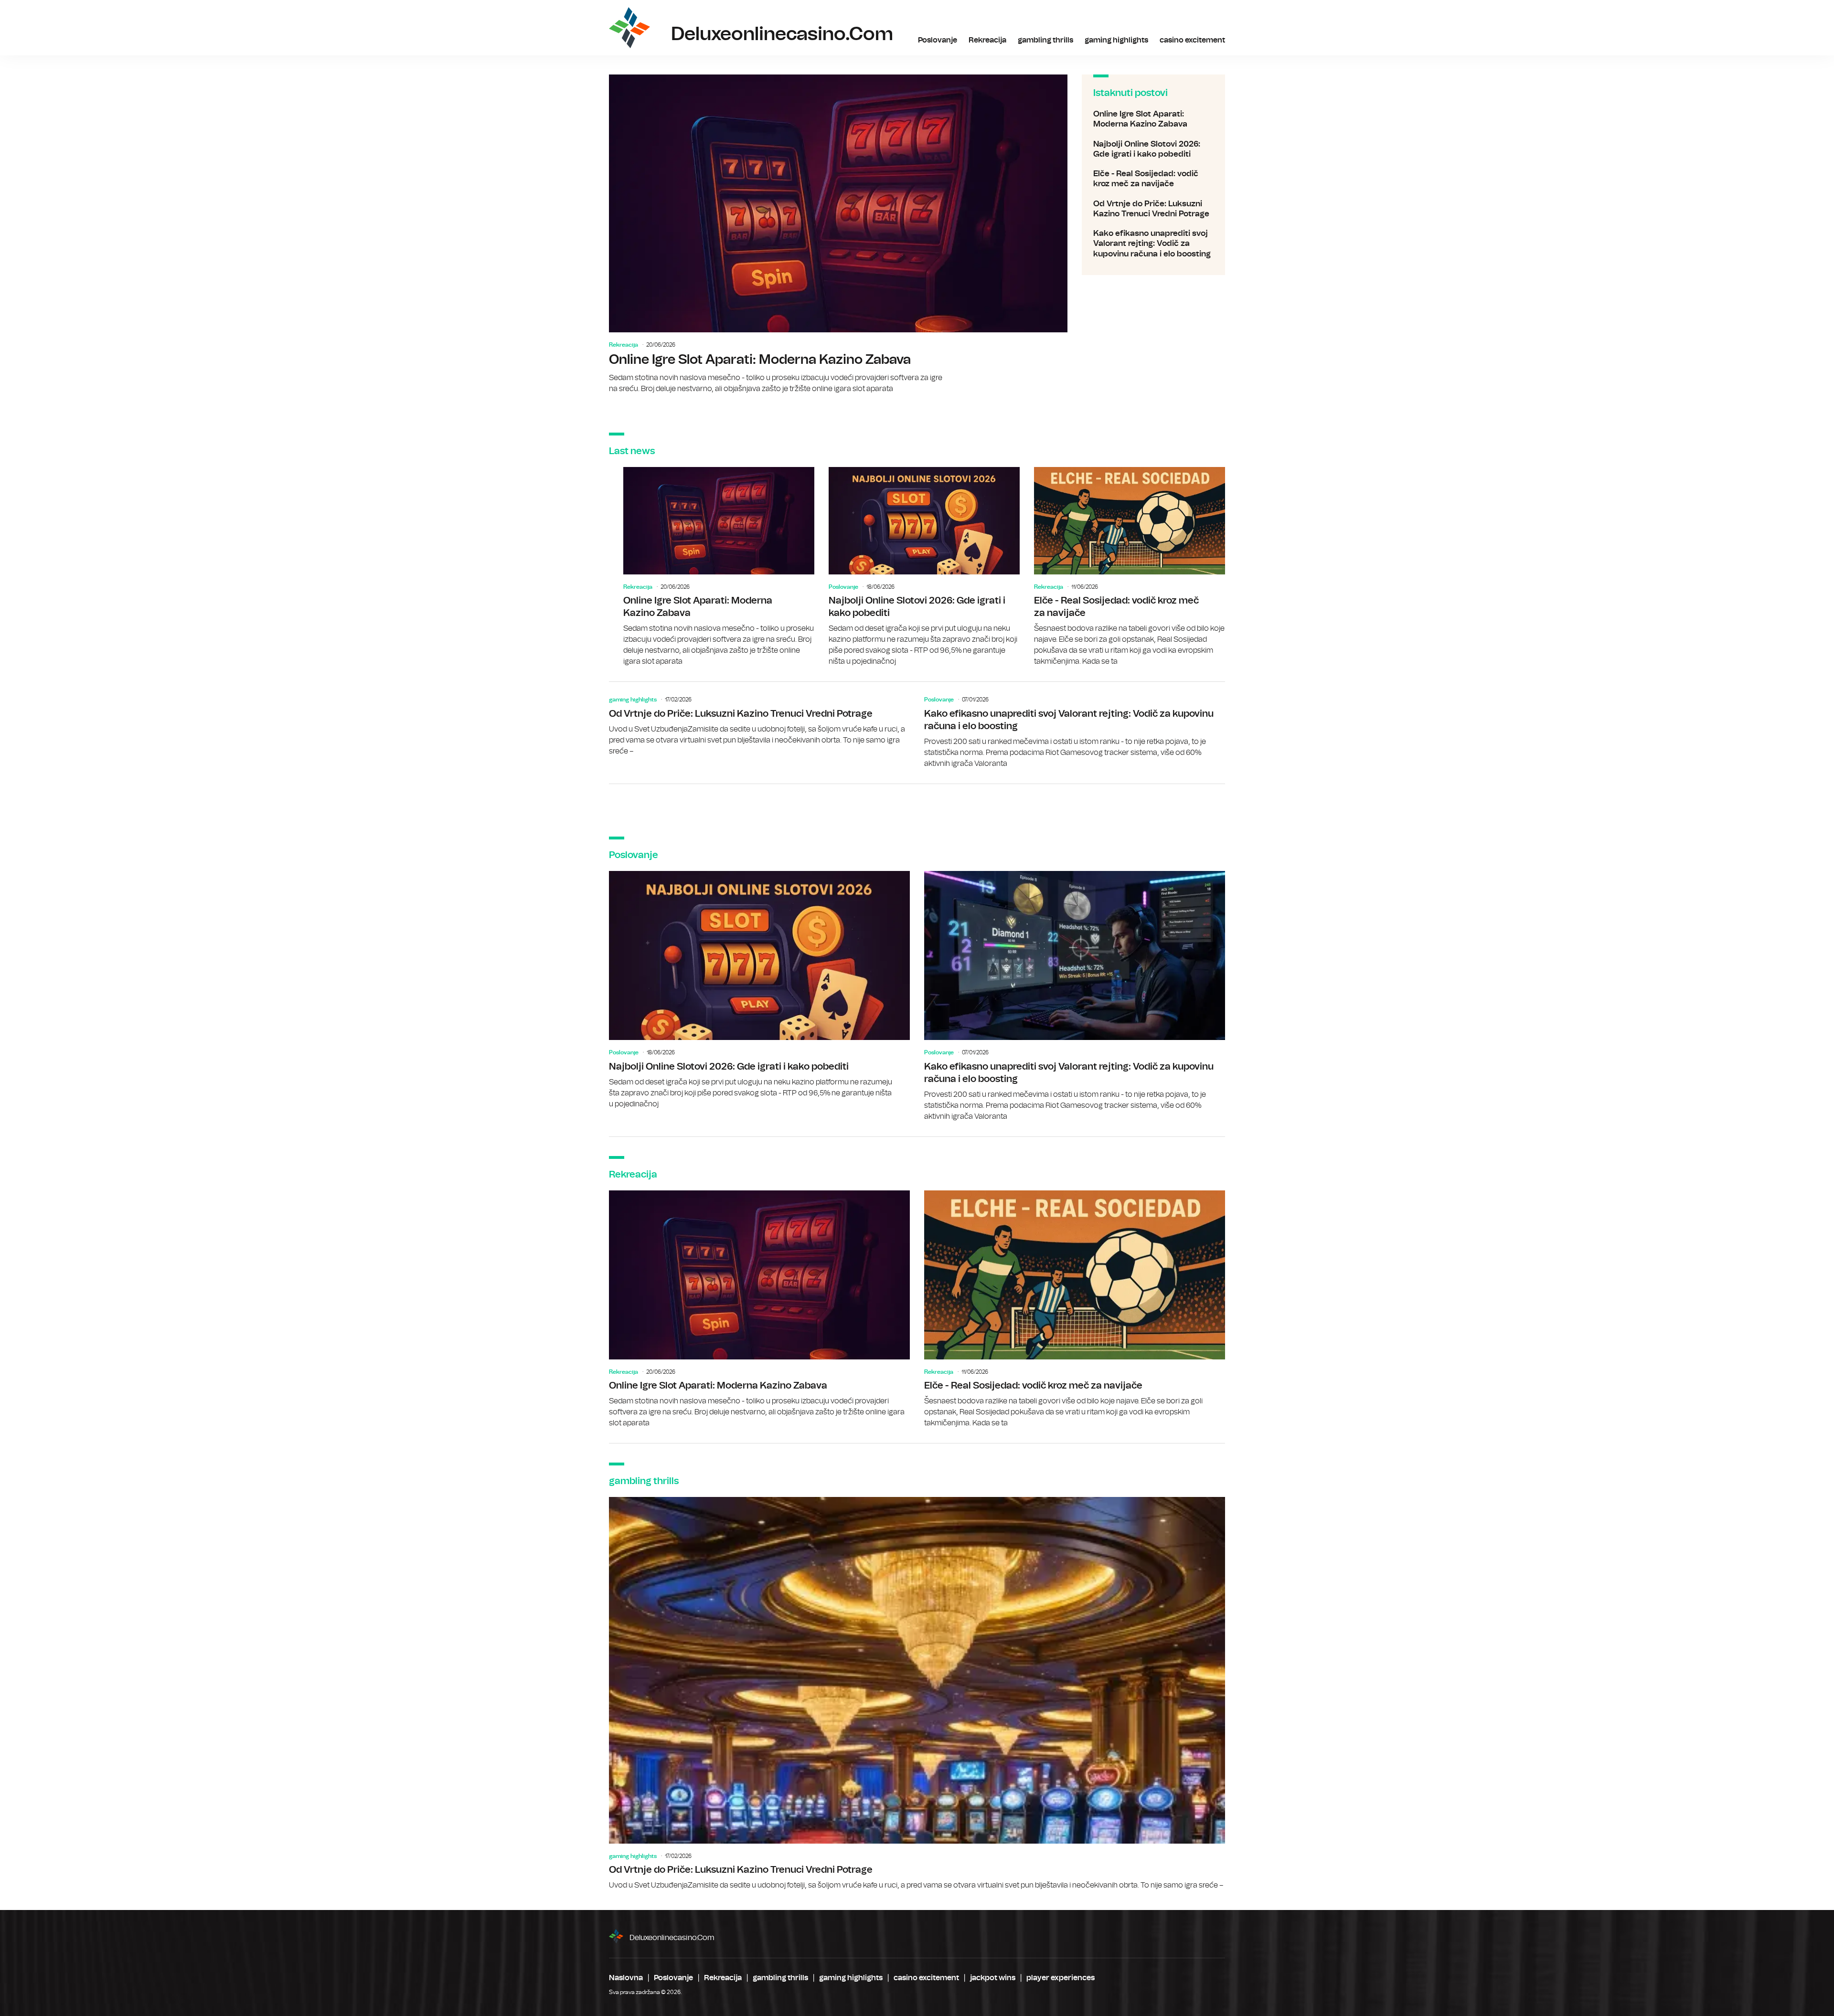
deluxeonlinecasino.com (672, 1938)
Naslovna (626, 1978)
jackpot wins (993, 1978)
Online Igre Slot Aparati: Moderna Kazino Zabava (838, 234)
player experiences (1061, 1978)
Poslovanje (938, 40)
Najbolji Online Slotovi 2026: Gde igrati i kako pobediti (1153, 149)
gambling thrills (1045, 40)
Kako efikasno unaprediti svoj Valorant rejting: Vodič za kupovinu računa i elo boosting (1153, 244)
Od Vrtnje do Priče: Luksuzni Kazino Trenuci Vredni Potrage (1153, 209)
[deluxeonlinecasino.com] (629, 28)
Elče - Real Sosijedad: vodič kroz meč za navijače (1153, 179)
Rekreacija (987, 40)
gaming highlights (1116, 40)
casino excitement (1192, 40)
